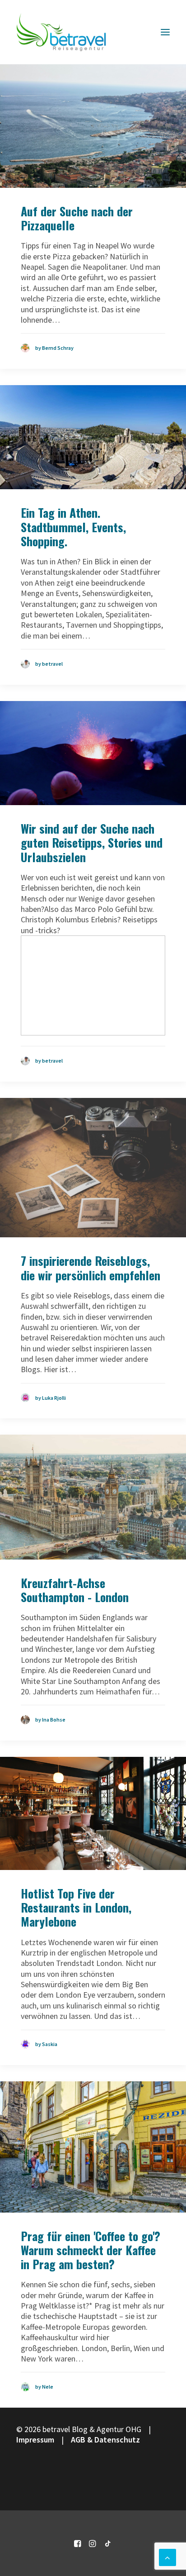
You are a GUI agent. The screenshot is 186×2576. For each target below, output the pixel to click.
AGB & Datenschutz (105, 2440)
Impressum (35, 2440)
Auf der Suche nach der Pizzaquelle (77, 218)
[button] (165, 32)
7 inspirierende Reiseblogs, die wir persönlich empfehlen (91, 1268)
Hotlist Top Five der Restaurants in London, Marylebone (76, 1907)
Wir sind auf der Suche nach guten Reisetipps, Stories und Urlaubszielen (92, 842)
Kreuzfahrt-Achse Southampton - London (75, 1590)
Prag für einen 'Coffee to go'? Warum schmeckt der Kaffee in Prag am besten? (91, 2250)
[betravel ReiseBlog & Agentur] (61, 32)
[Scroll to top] (167, 2556)
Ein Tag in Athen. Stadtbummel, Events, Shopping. (73, 527)
